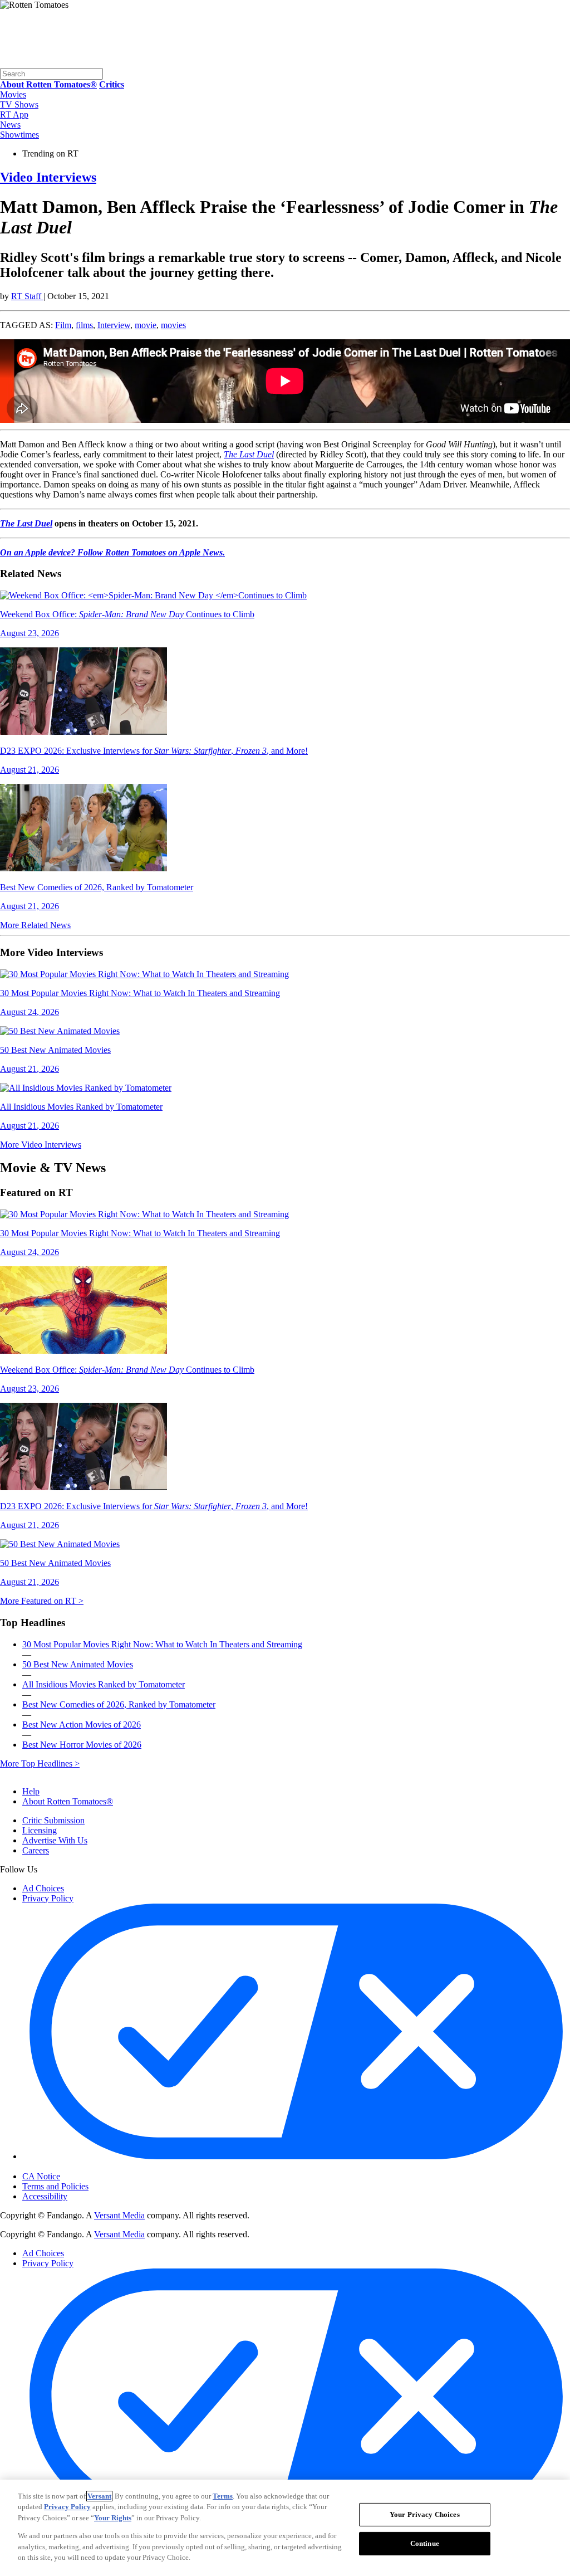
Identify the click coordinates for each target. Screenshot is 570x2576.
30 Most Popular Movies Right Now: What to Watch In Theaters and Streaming (162, 1644)
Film (63, 325)
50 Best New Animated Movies (78, 1664)
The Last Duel (249, 454)
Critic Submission (53, 1820)
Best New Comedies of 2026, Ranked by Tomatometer (119, 1704)
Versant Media (119, 2215)
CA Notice (41, 2176)
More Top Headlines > (40, 1763)
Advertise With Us (55, 1840)
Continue (425, 2543)
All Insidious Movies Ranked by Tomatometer (104, 1684)
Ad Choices (43, 1888)
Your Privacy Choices (69, 2167)
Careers (36, 1850)
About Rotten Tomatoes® (68, 1801)
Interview (114, 325)
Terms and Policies (55, 2186)
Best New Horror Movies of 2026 (82, 1745)
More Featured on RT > (42, 1601)
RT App (14, 114)
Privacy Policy (48, 1898)
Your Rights (113, 2518)
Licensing (40, 1830)
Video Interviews (48, 177)
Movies (13, 94)
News (10, 125)
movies (173, 325)
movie (146, 325)
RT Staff (27, 296)
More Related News (35, 925)
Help (31, 1791)
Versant (99, 2496)
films (84, 325)
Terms (223, 2496)
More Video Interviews (41, 1145)
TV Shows (19, 104)
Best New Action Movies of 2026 (82, 1724)
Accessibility (45, 2196)
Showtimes (19, 135)
